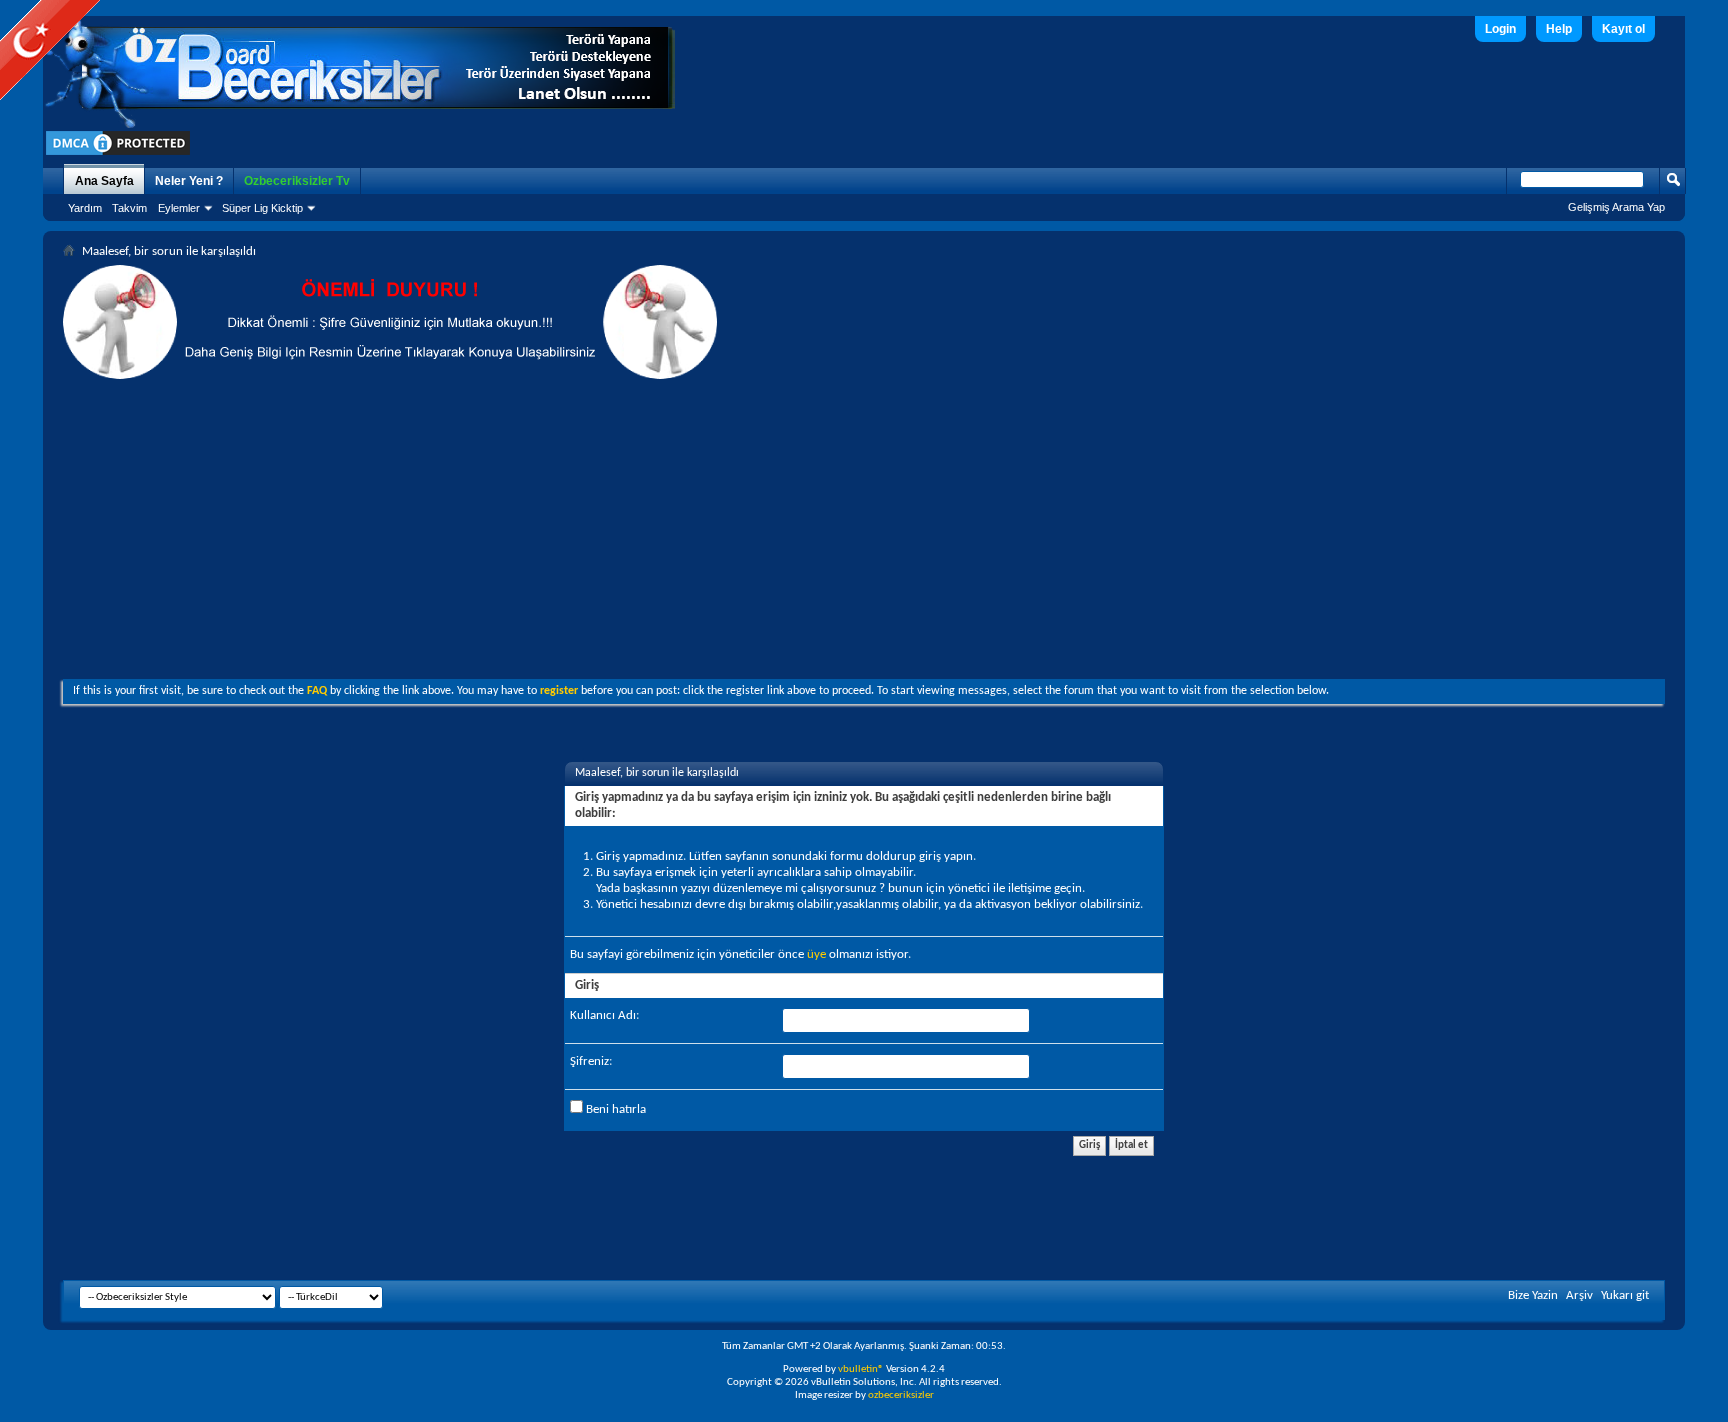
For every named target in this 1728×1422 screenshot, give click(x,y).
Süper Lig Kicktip (262, 208)
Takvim (129, 208)
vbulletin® (861, 1369)
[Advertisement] (864, 529)
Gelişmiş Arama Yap (1616, 207)
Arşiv (1579, 1295)
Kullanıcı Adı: (604, 1015)
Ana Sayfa (104, 181)
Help (1559, 29)
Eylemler (179, 208)
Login (1500, 29)
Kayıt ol (1623, 29)
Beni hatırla (614, 1109)
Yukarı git (1625, 1295)
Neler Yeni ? (189, 181)
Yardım (85, 208)
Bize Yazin (1533, 1295)
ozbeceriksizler (901, 1395)
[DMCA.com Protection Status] (118, 154)
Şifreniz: (591, 1061)
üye (816, 954)
